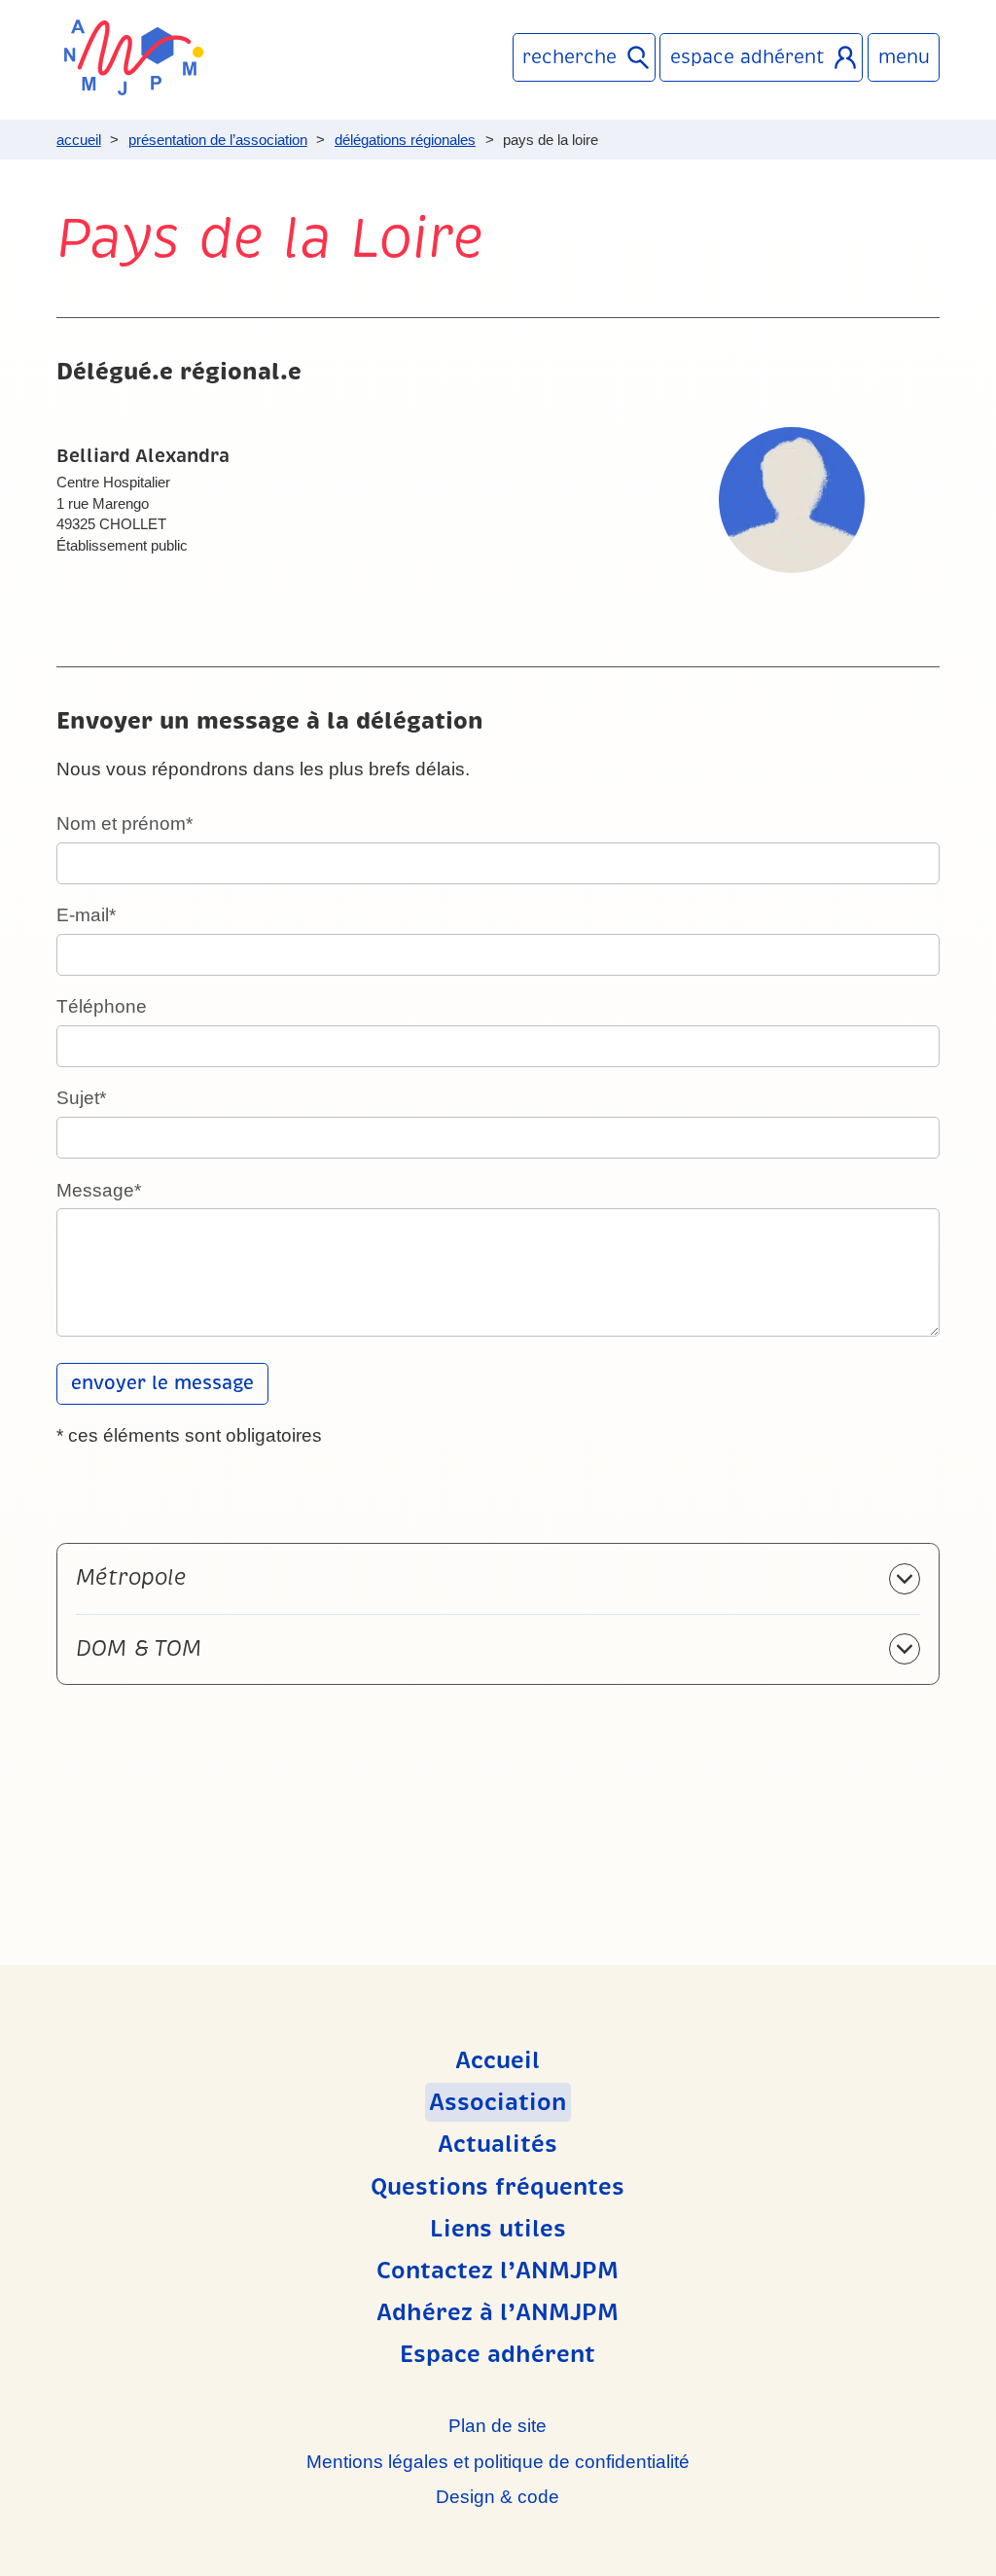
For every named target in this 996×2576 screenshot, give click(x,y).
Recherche (569, 57)
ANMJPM (134, 57)
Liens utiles (498, 2229)
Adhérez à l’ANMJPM (498, 2312)
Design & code (498, 2497)
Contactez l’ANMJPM (498, 2271)
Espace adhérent (747, 57)
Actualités (498, 2144)
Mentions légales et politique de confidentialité (498, 2462)
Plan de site (498, 2426)
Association (498, 2102)
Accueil (79, 140)
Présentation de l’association (218, 140)
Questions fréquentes (498, 2187)
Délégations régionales (405, 140)
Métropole (131, 1577)
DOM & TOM (139, 1648)
